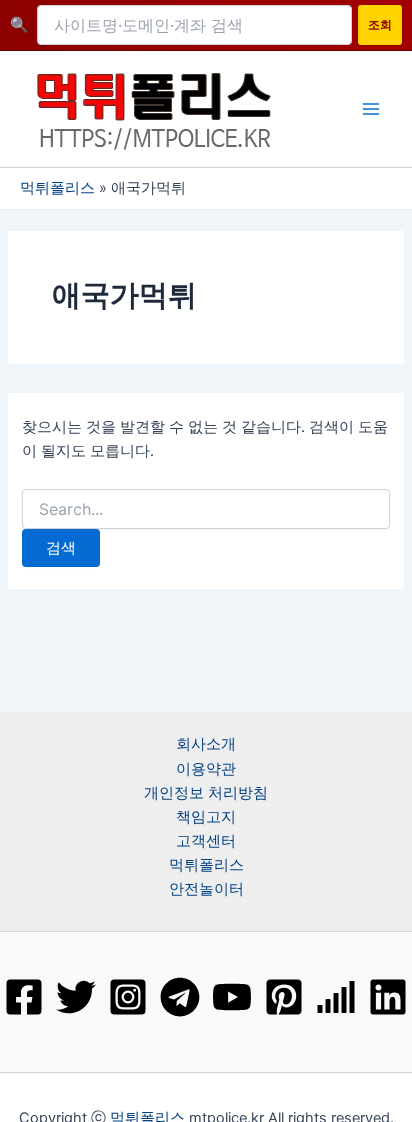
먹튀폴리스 (57, 188)
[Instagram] (128, 997)
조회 (380, 24)
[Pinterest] (284, 997)
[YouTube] (232, 997)
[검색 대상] (205, 509)
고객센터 (206, 841)
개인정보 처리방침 (206, 793)
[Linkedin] (388, 997)
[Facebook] (24, 997)
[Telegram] (180, 997)
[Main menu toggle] (371, 109)
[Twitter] (76, 997)
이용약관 (206, 769)
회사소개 (206, 744)
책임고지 (206, 817)
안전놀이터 (206, 889)
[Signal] (336, 997)
